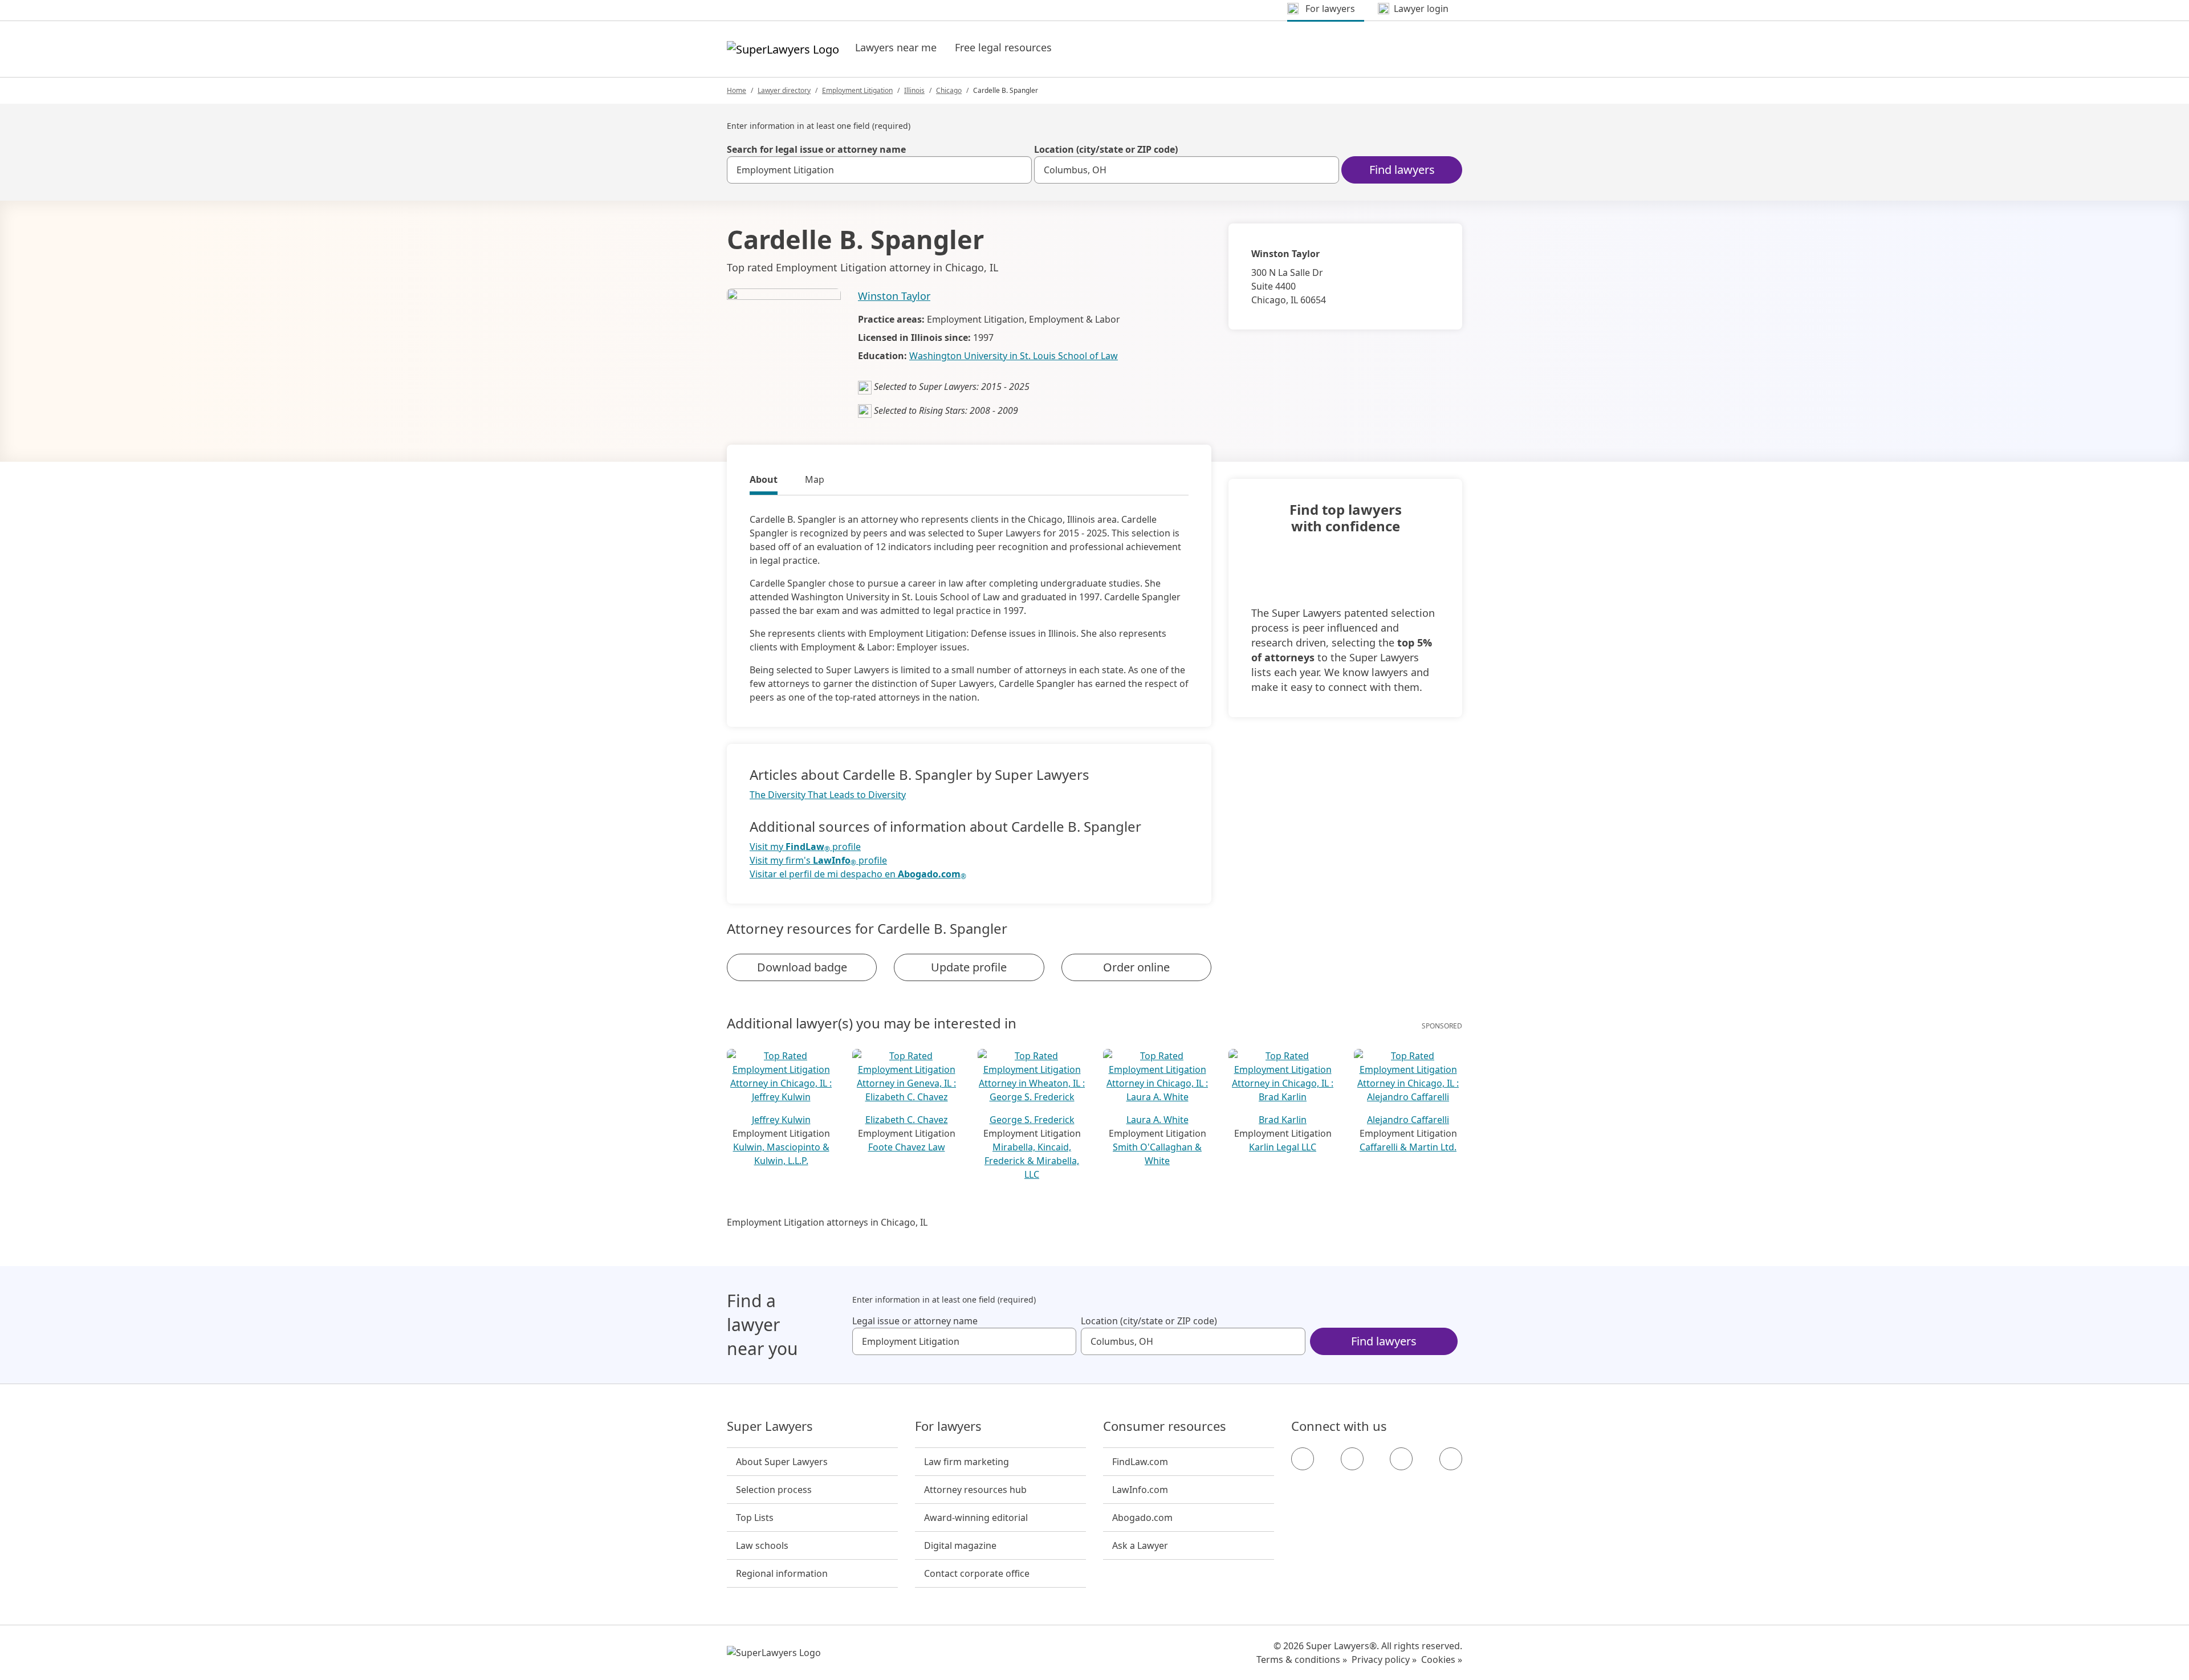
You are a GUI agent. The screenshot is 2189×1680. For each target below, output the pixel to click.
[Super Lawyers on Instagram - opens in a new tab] (1352, 1459)
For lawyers (948, 1426)
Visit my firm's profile (818, 861)
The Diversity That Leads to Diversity (828, 795)
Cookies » (1442, 1659)
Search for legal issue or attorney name (816, 149)
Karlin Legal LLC (1283, 1147)
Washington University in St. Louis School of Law (1014, 356)
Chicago (949, 90)
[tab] (764, 481)
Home (737, 90)
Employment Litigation (857, 90)
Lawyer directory (784, 90)
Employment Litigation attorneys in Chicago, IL (827, 1222)
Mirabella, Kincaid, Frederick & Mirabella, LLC (1032, 1161)
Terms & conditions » (1302, 1659)
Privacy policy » (1384, 1659)
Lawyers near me (896, 47)
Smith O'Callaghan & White (1157, 1154)
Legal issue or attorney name (915, 1321)
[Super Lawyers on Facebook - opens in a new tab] (1303, 1459)
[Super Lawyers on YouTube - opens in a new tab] (1401, 1459)
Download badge (802, 967)
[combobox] (879, 170)
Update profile (969, 967)
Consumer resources (1165, 1426)
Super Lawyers (770, 1426)
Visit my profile (805, 847)
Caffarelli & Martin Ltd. (1408, 1147)
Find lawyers (1402, 170)
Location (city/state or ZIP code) (1106, 149)
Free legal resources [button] (1003, 47)
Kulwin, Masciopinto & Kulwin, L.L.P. (781, 1154)
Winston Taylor (894, 296)
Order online (1136, 967)
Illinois (914, 90)
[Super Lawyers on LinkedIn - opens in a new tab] (1451, 1459)
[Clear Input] (1018, 170)
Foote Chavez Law (907, 1147)
